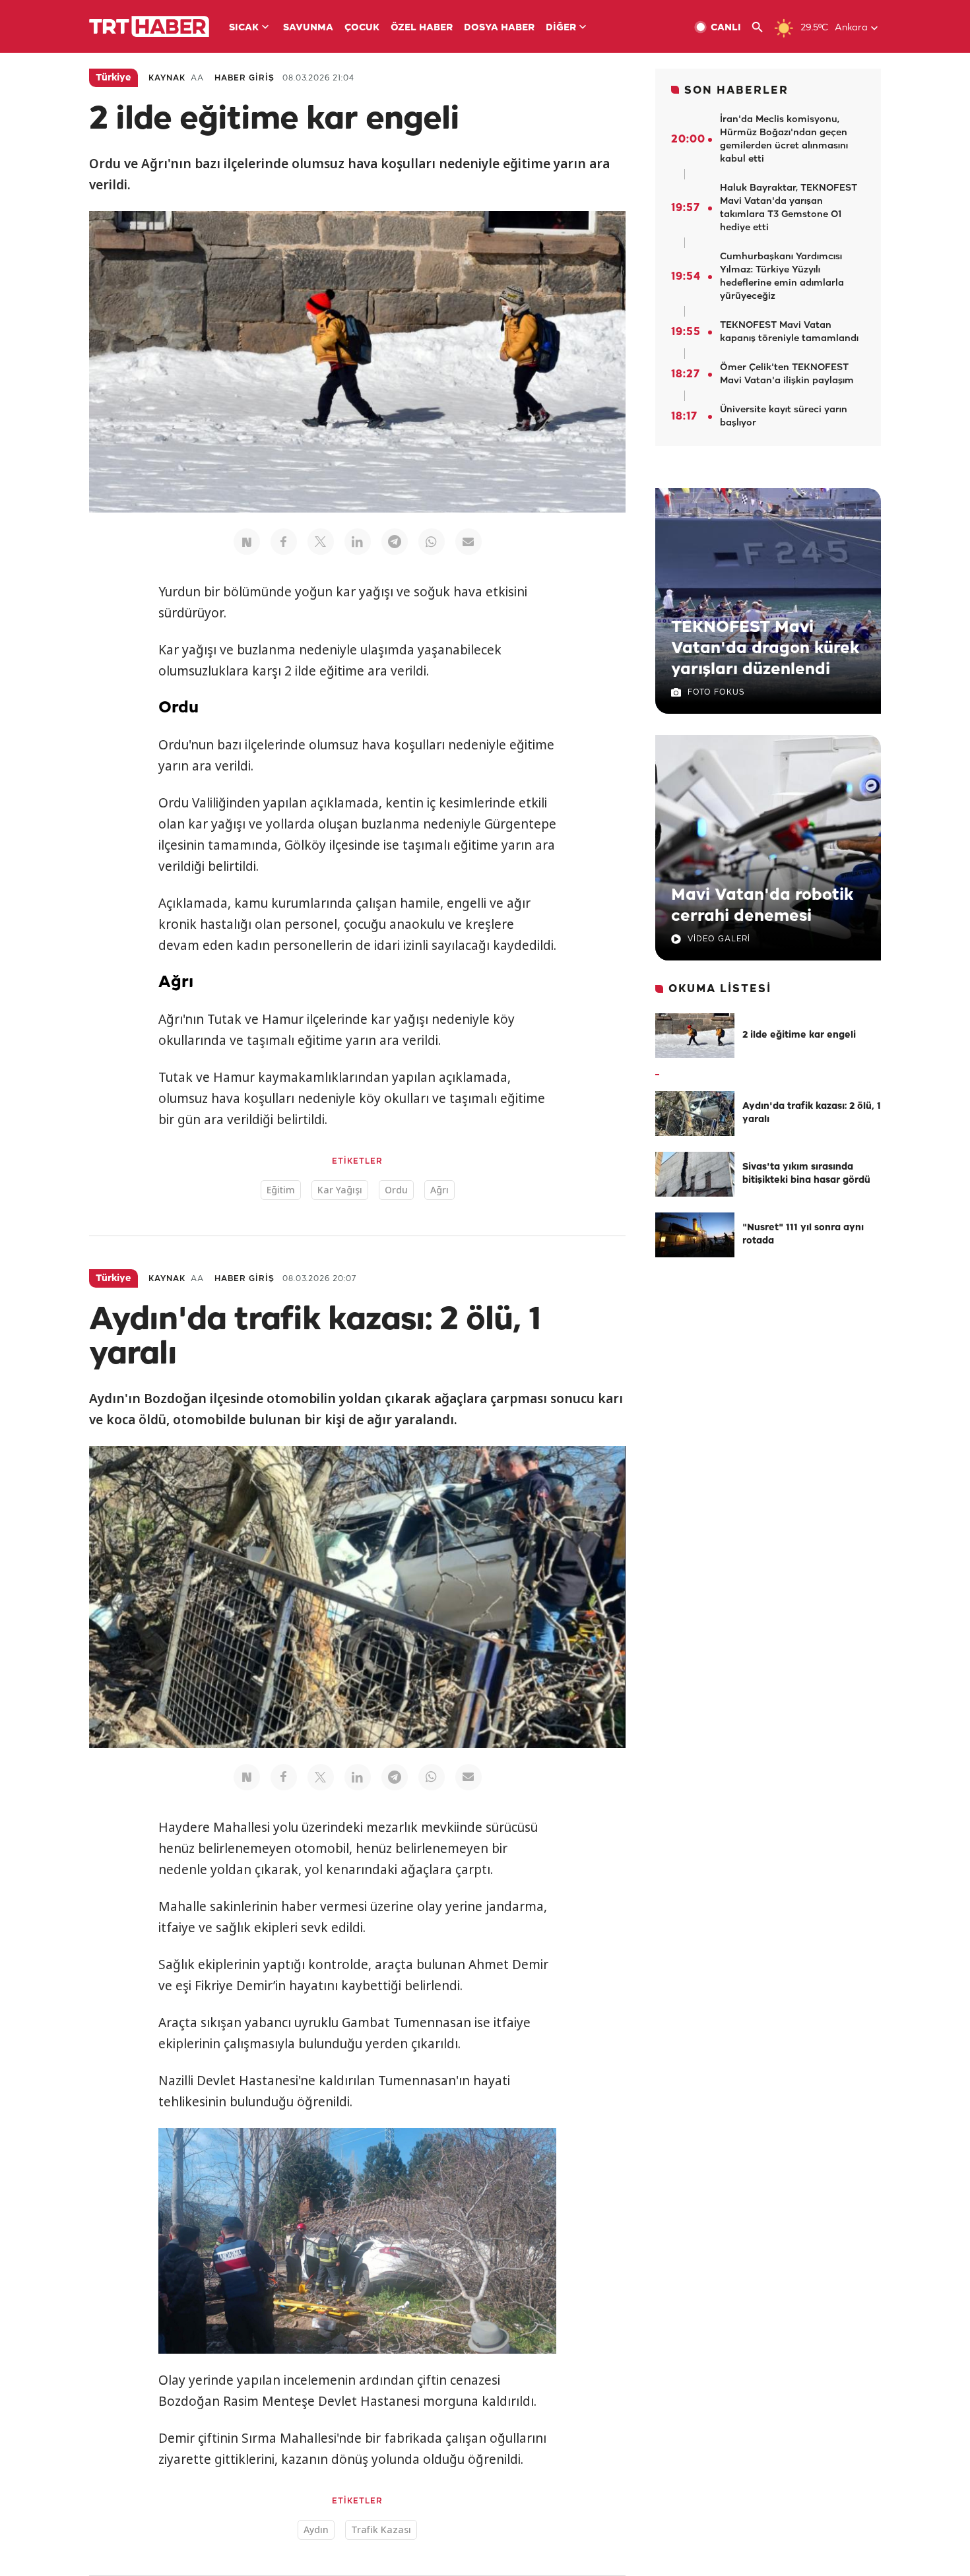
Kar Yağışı (340, 1190)
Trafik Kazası (381, 2529)
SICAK (244, 28)
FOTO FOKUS (716, 692)
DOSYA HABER (499, 28)
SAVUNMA (308, 28)
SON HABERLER (736, 91)
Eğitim (281, 1190)
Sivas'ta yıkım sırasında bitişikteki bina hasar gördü (806, 1174)
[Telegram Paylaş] (395, 542)
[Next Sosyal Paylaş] (247, 542)
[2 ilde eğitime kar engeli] (695, 1036)
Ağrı (439, 1190)
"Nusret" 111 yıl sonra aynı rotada (803, 1235)
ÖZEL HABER (422, 28)
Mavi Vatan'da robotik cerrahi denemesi (762, 906)
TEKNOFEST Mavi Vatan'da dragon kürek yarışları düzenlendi (765, 648)
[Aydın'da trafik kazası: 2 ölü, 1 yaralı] (695, 1114)
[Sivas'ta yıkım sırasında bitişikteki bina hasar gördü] (695, 1174)
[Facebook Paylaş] (284, 542)
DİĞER (561, 28)
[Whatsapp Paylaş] (432, 542)
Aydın (316, 2529)
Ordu (396, 1190)
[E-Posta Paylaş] (469, 542)
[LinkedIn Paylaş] (358, 542)
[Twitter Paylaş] (321, 542)
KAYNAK (167, 78)
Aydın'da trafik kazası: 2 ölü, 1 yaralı (812, 1113)
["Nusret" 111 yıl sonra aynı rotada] (695, 1235)
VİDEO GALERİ (719, 939)
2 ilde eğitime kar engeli (799, 1035)
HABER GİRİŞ (244, 78)
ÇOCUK (362, 28)
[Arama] (762, 27)
